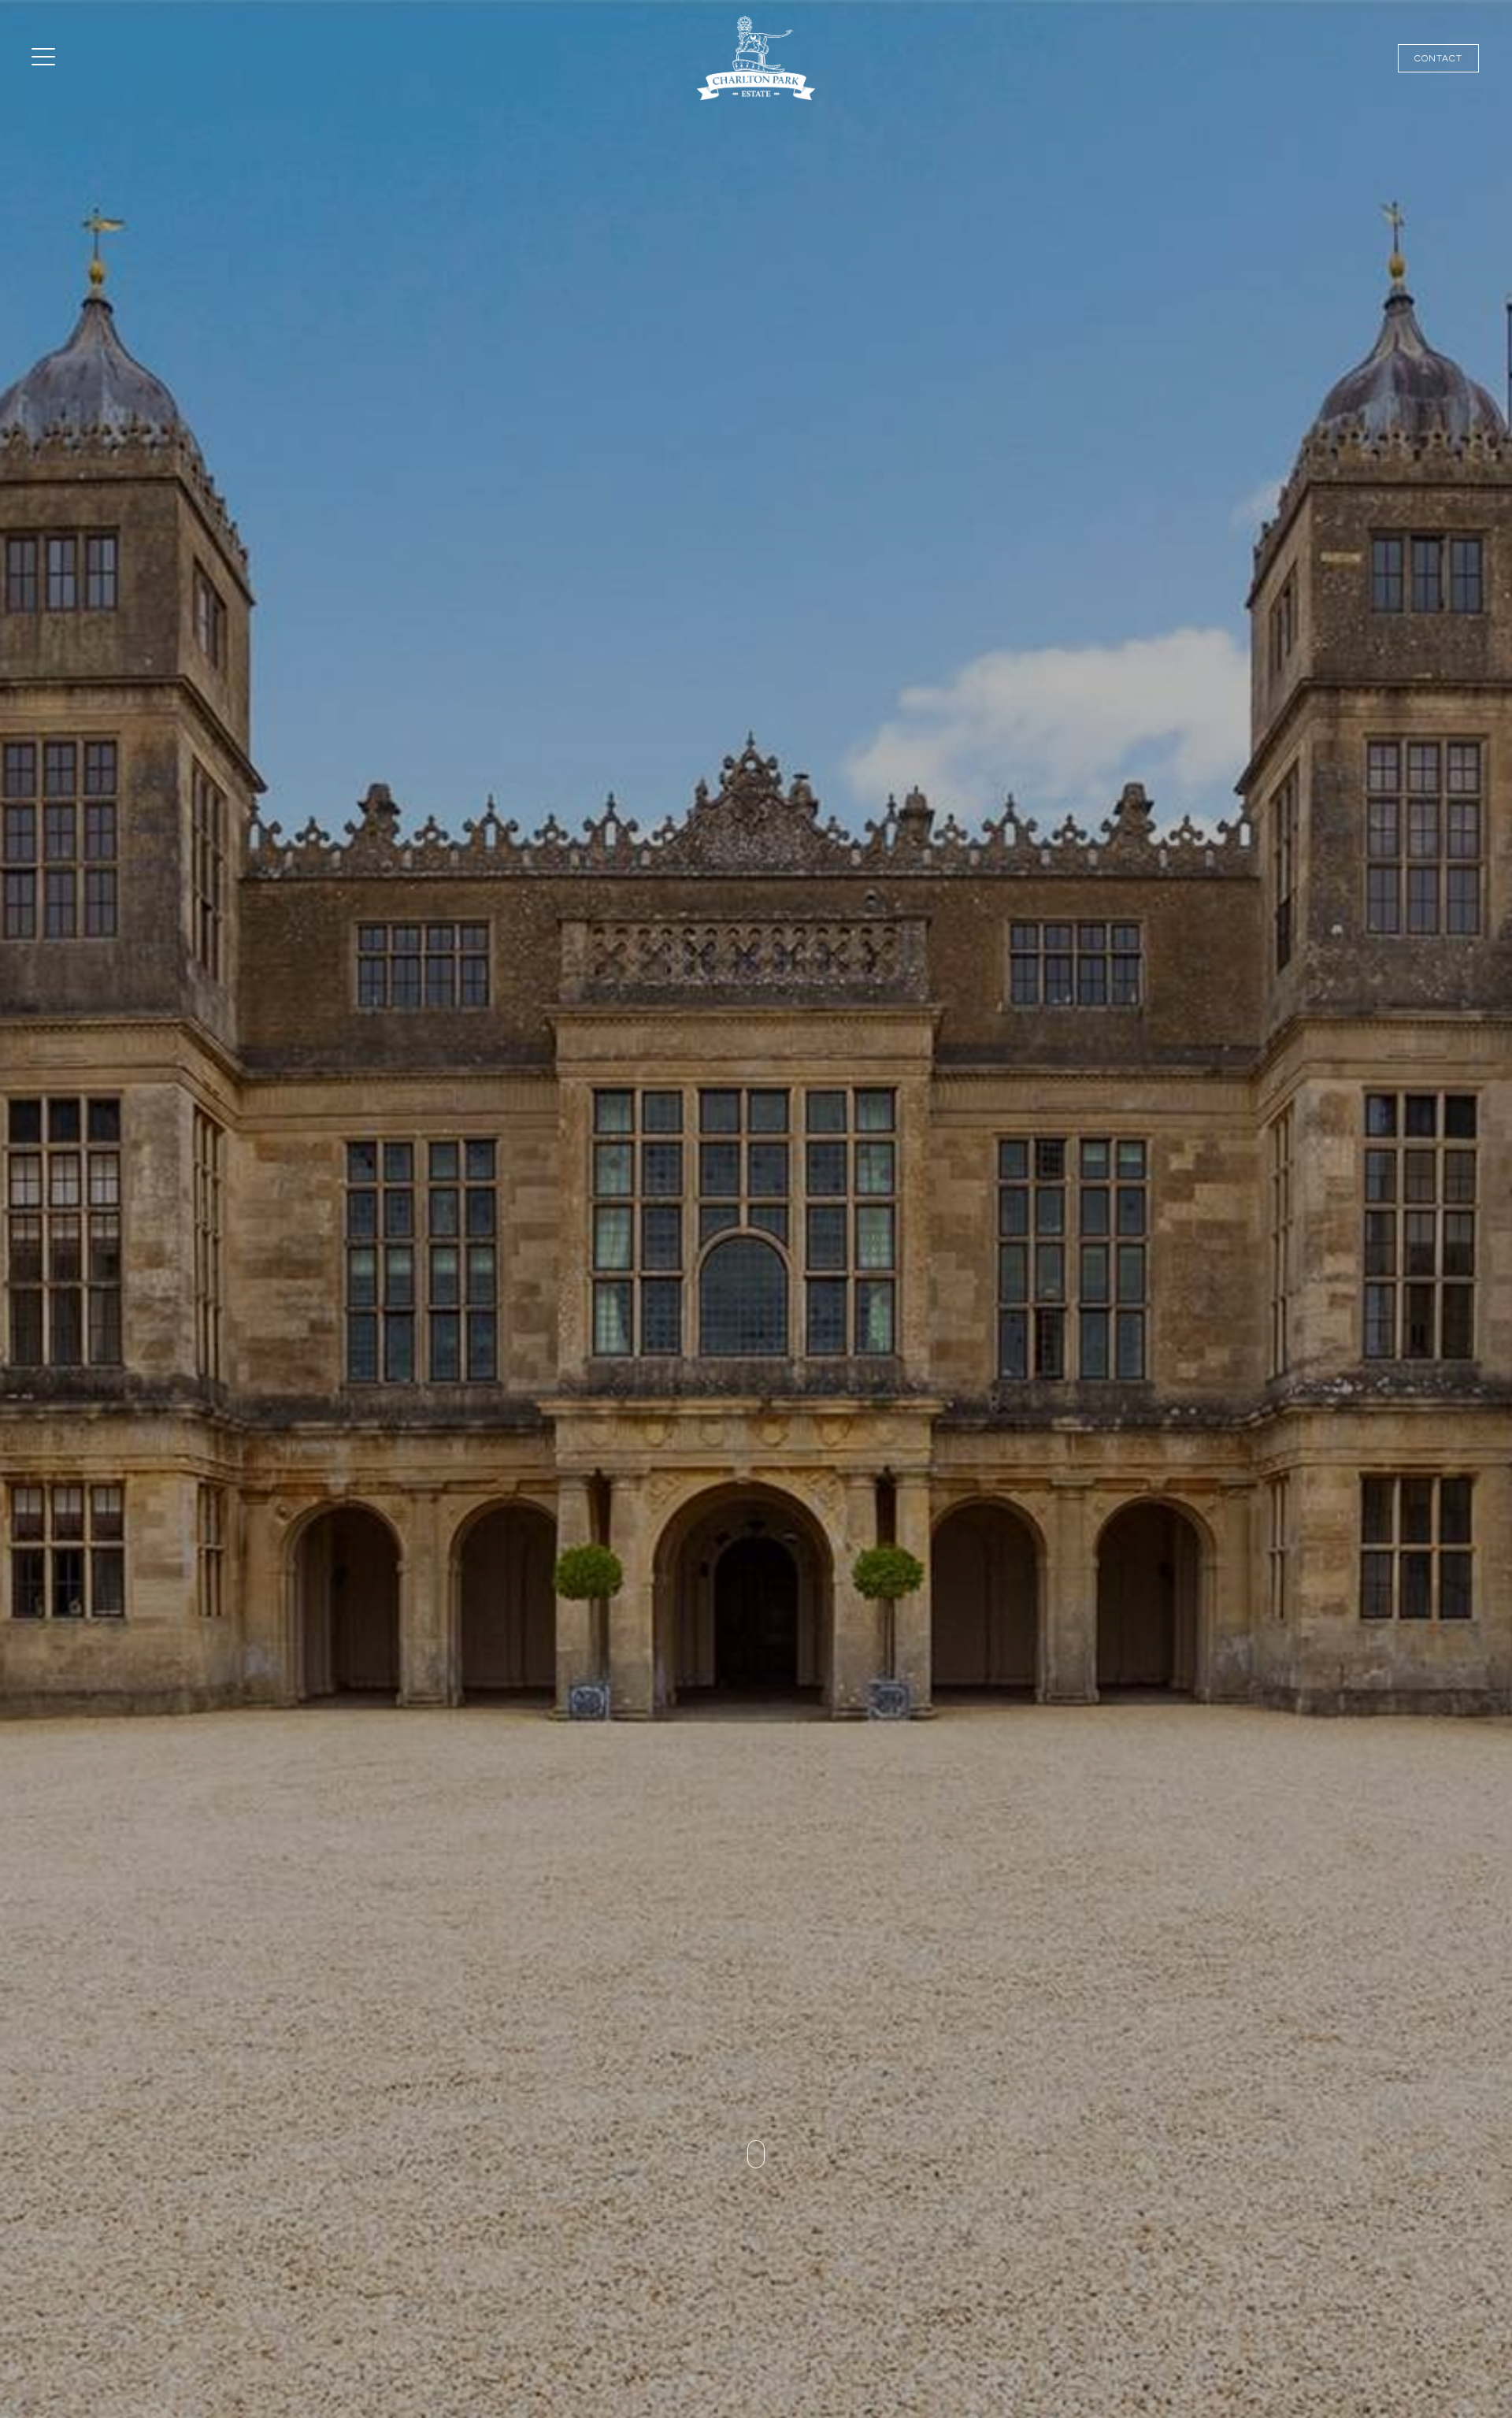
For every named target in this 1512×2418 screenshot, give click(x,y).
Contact (1438, 58)
